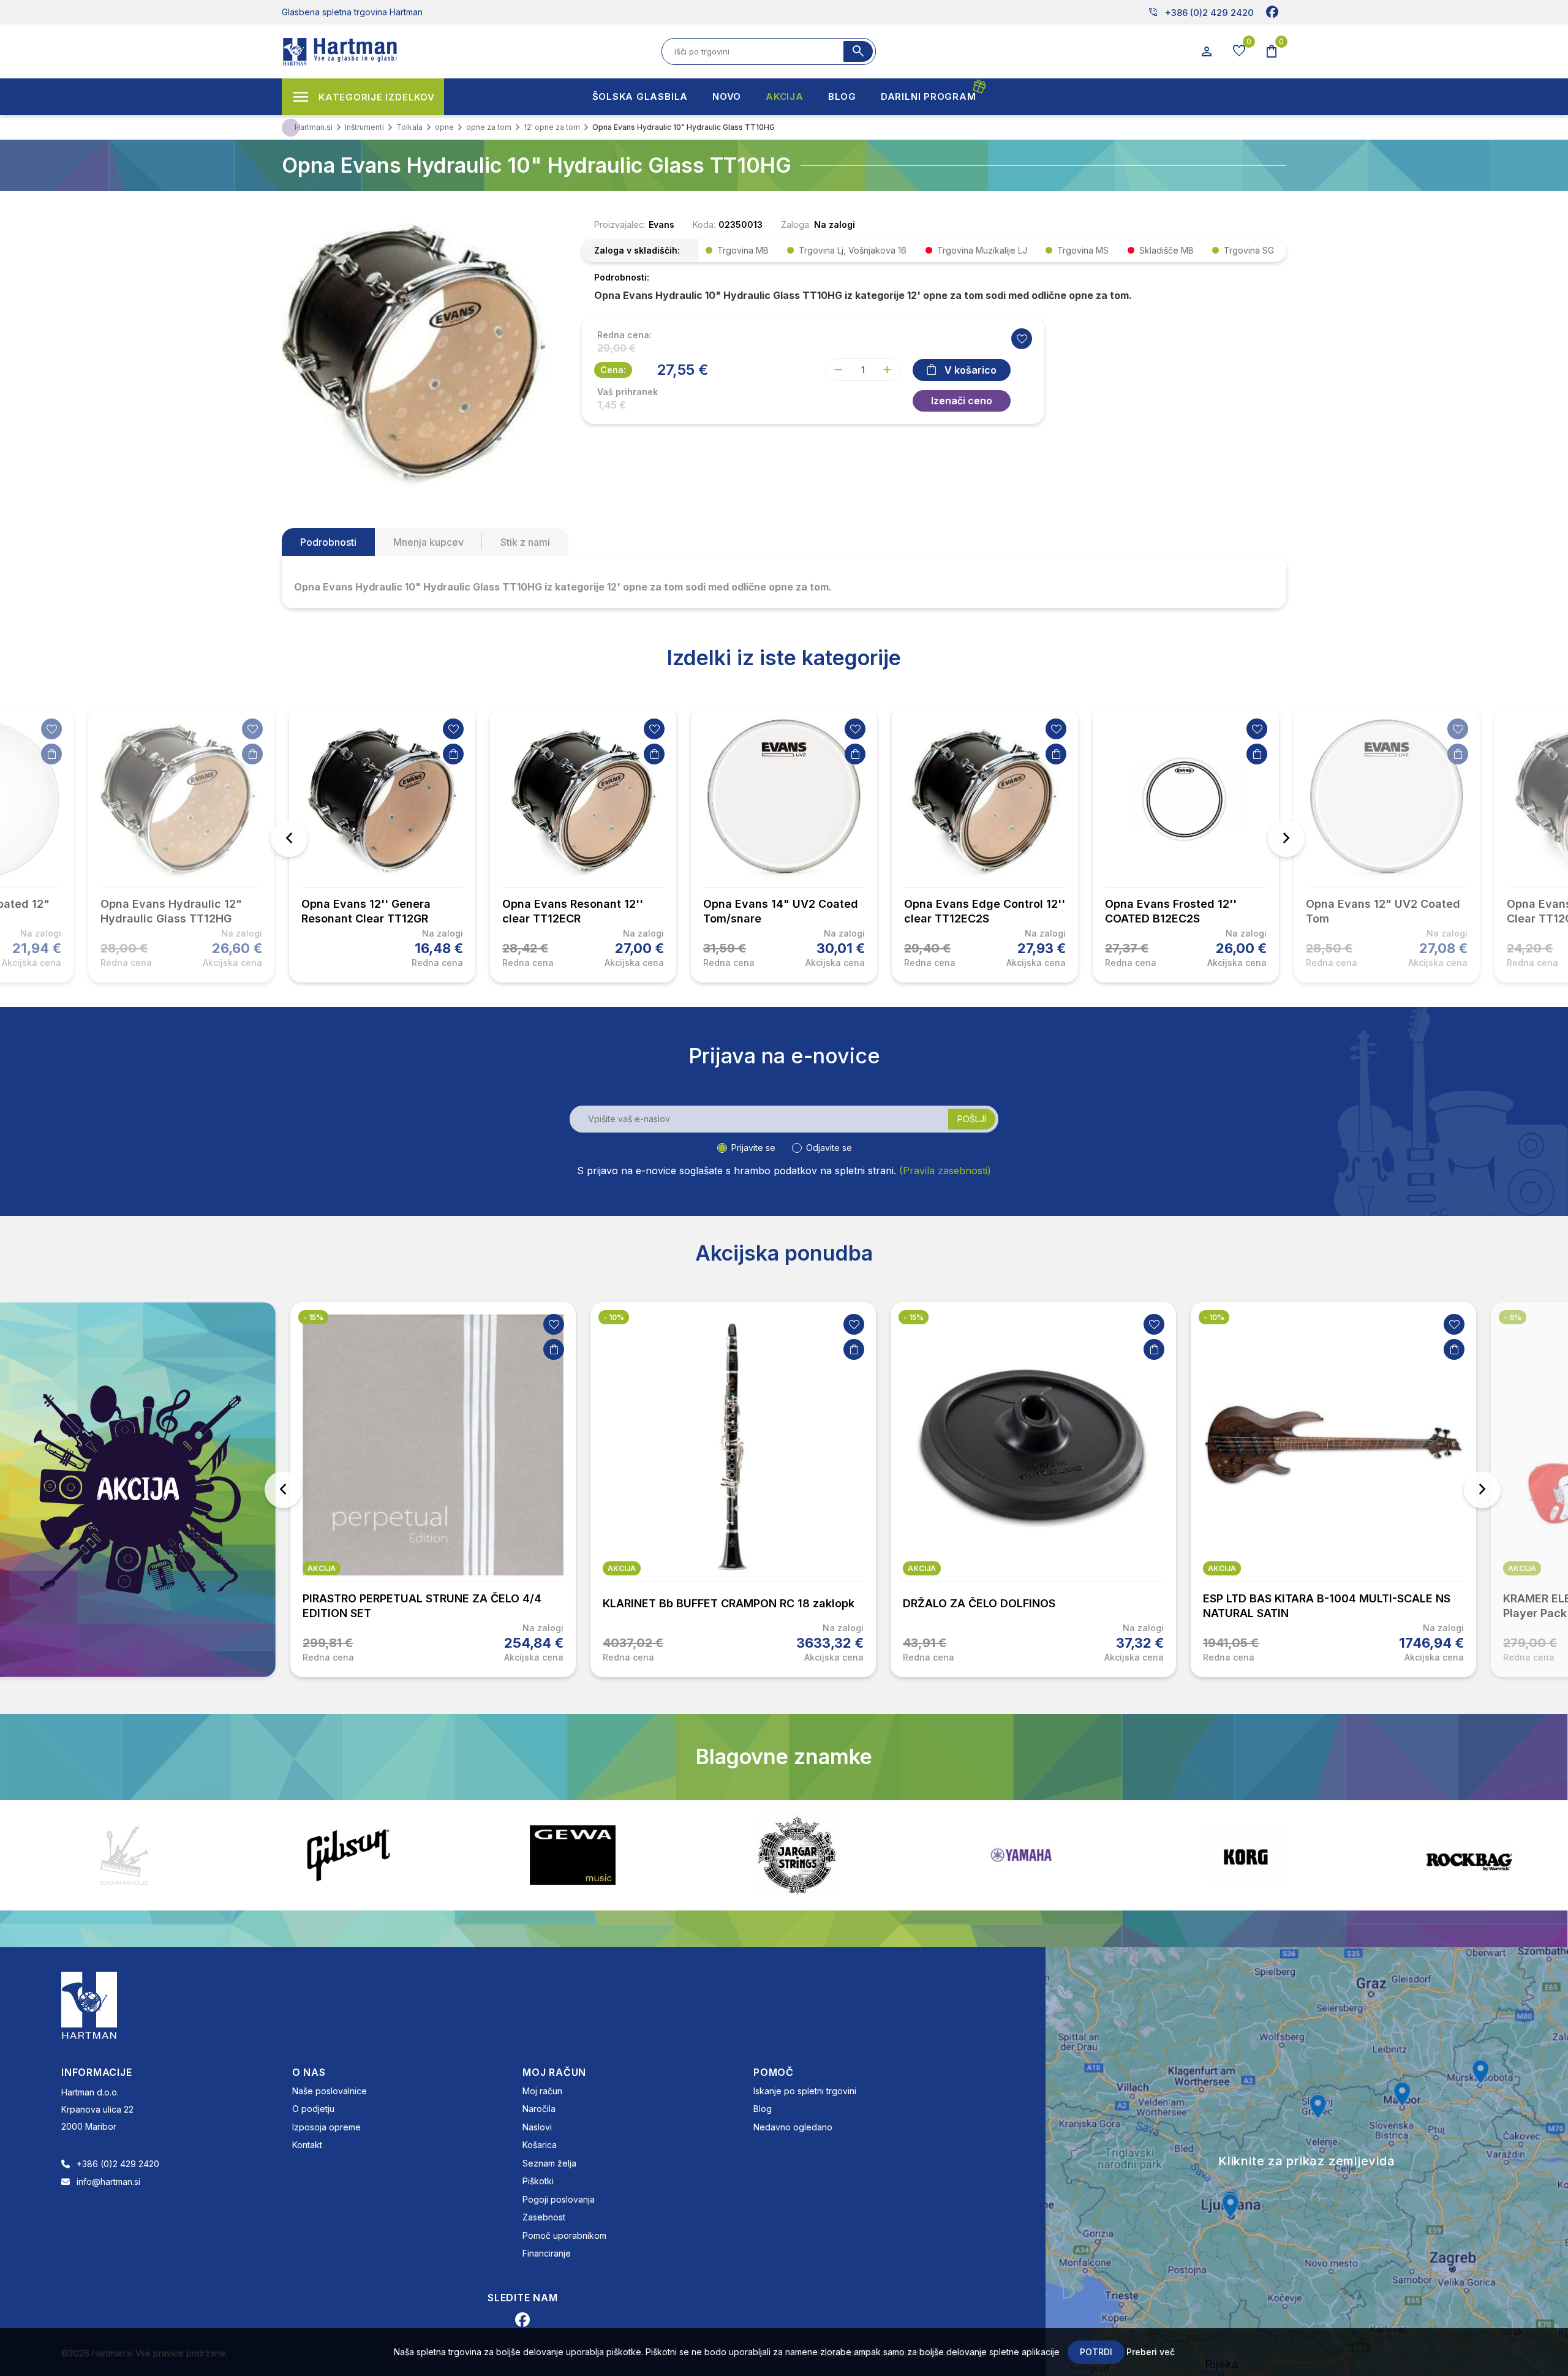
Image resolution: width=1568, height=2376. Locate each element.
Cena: (613, 370)
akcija (322, 1568)
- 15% (613, 1317)
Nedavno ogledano (793, 2127)
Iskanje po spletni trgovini (805, 2091)
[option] (382, 845)
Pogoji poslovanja (559, 2199)
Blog (763, 2109)
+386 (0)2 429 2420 (1201, 12)
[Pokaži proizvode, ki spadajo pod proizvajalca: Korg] (1021, 1855)
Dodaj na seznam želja (51, 729)
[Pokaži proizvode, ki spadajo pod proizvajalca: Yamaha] (797, 1855)
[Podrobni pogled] (420, 352)
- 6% (1212, 1317)
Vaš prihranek (628, 392)
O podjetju (313, 2109)
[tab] (328, 542)
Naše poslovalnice (330, 2091)
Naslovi (537, 2127)
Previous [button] (289, 839)
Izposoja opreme (326, 2127)
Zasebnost (544, 2217)
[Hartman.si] (89, 2004)
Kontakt (307, 2145)
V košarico (971, 370)
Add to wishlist (1022, 339)
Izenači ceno (962, 401)
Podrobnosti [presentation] (328, 542)
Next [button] (1286, 839)
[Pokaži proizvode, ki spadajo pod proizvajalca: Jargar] (573, 1855)
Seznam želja (549, 2163)
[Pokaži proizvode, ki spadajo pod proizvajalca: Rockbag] (1245, 1855)
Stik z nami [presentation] (525, 542)
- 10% (314, 1317)
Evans (661, 224)
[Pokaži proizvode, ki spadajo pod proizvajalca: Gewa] (349, 1855)
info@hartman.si (108, 2182)
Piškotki (538, 2181)
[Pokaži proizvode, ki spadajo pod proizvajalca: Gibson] (124, 1855)
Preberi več (1151, 2352)
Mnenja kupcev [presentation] (428, 542)
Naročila (539, 2109)
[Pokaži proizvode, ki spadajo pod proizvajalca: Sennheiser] (1469, 1855)
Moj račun (542, 2091)
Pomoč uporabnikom (564, 2235)
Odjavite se (829, 1148)
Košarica (540, 2145)
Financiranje (547, 2253)
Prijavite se (753, 1148)
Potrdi (1096, 2352)
